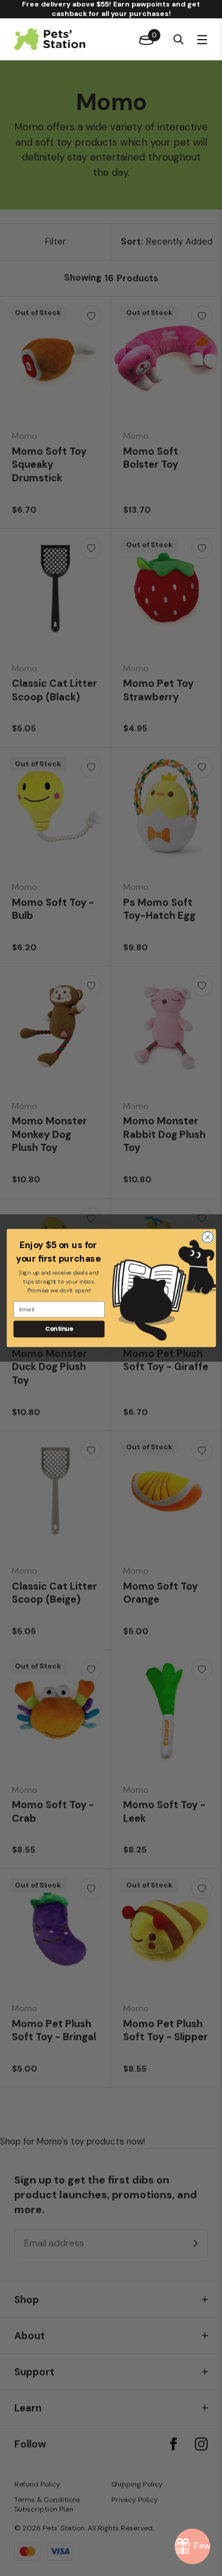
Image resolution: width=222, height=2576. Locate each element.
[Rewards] (192, 2546)
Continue (59, 1329)
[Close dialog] (207, 1237)
